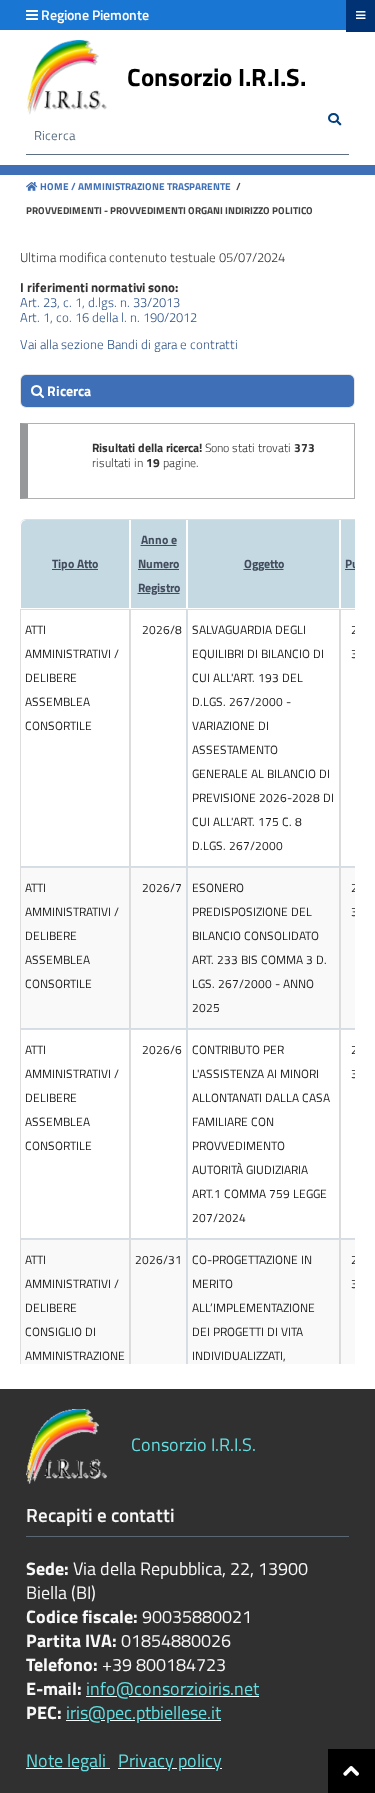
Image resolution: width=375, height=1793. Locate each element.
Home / (58, 186)
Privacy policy (170, 1760)
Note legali (66, 1760)
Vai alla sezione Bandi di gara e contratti (129, 344)
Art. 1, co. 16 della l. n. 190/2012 (108, 317)
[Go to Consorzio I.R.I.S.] (66, 77)
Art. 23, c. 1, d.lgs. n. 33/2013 (100, 302)
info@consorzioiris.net (172, 1688)
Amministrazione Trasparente (153, 186)
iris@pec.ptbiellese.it (143, 1712)
